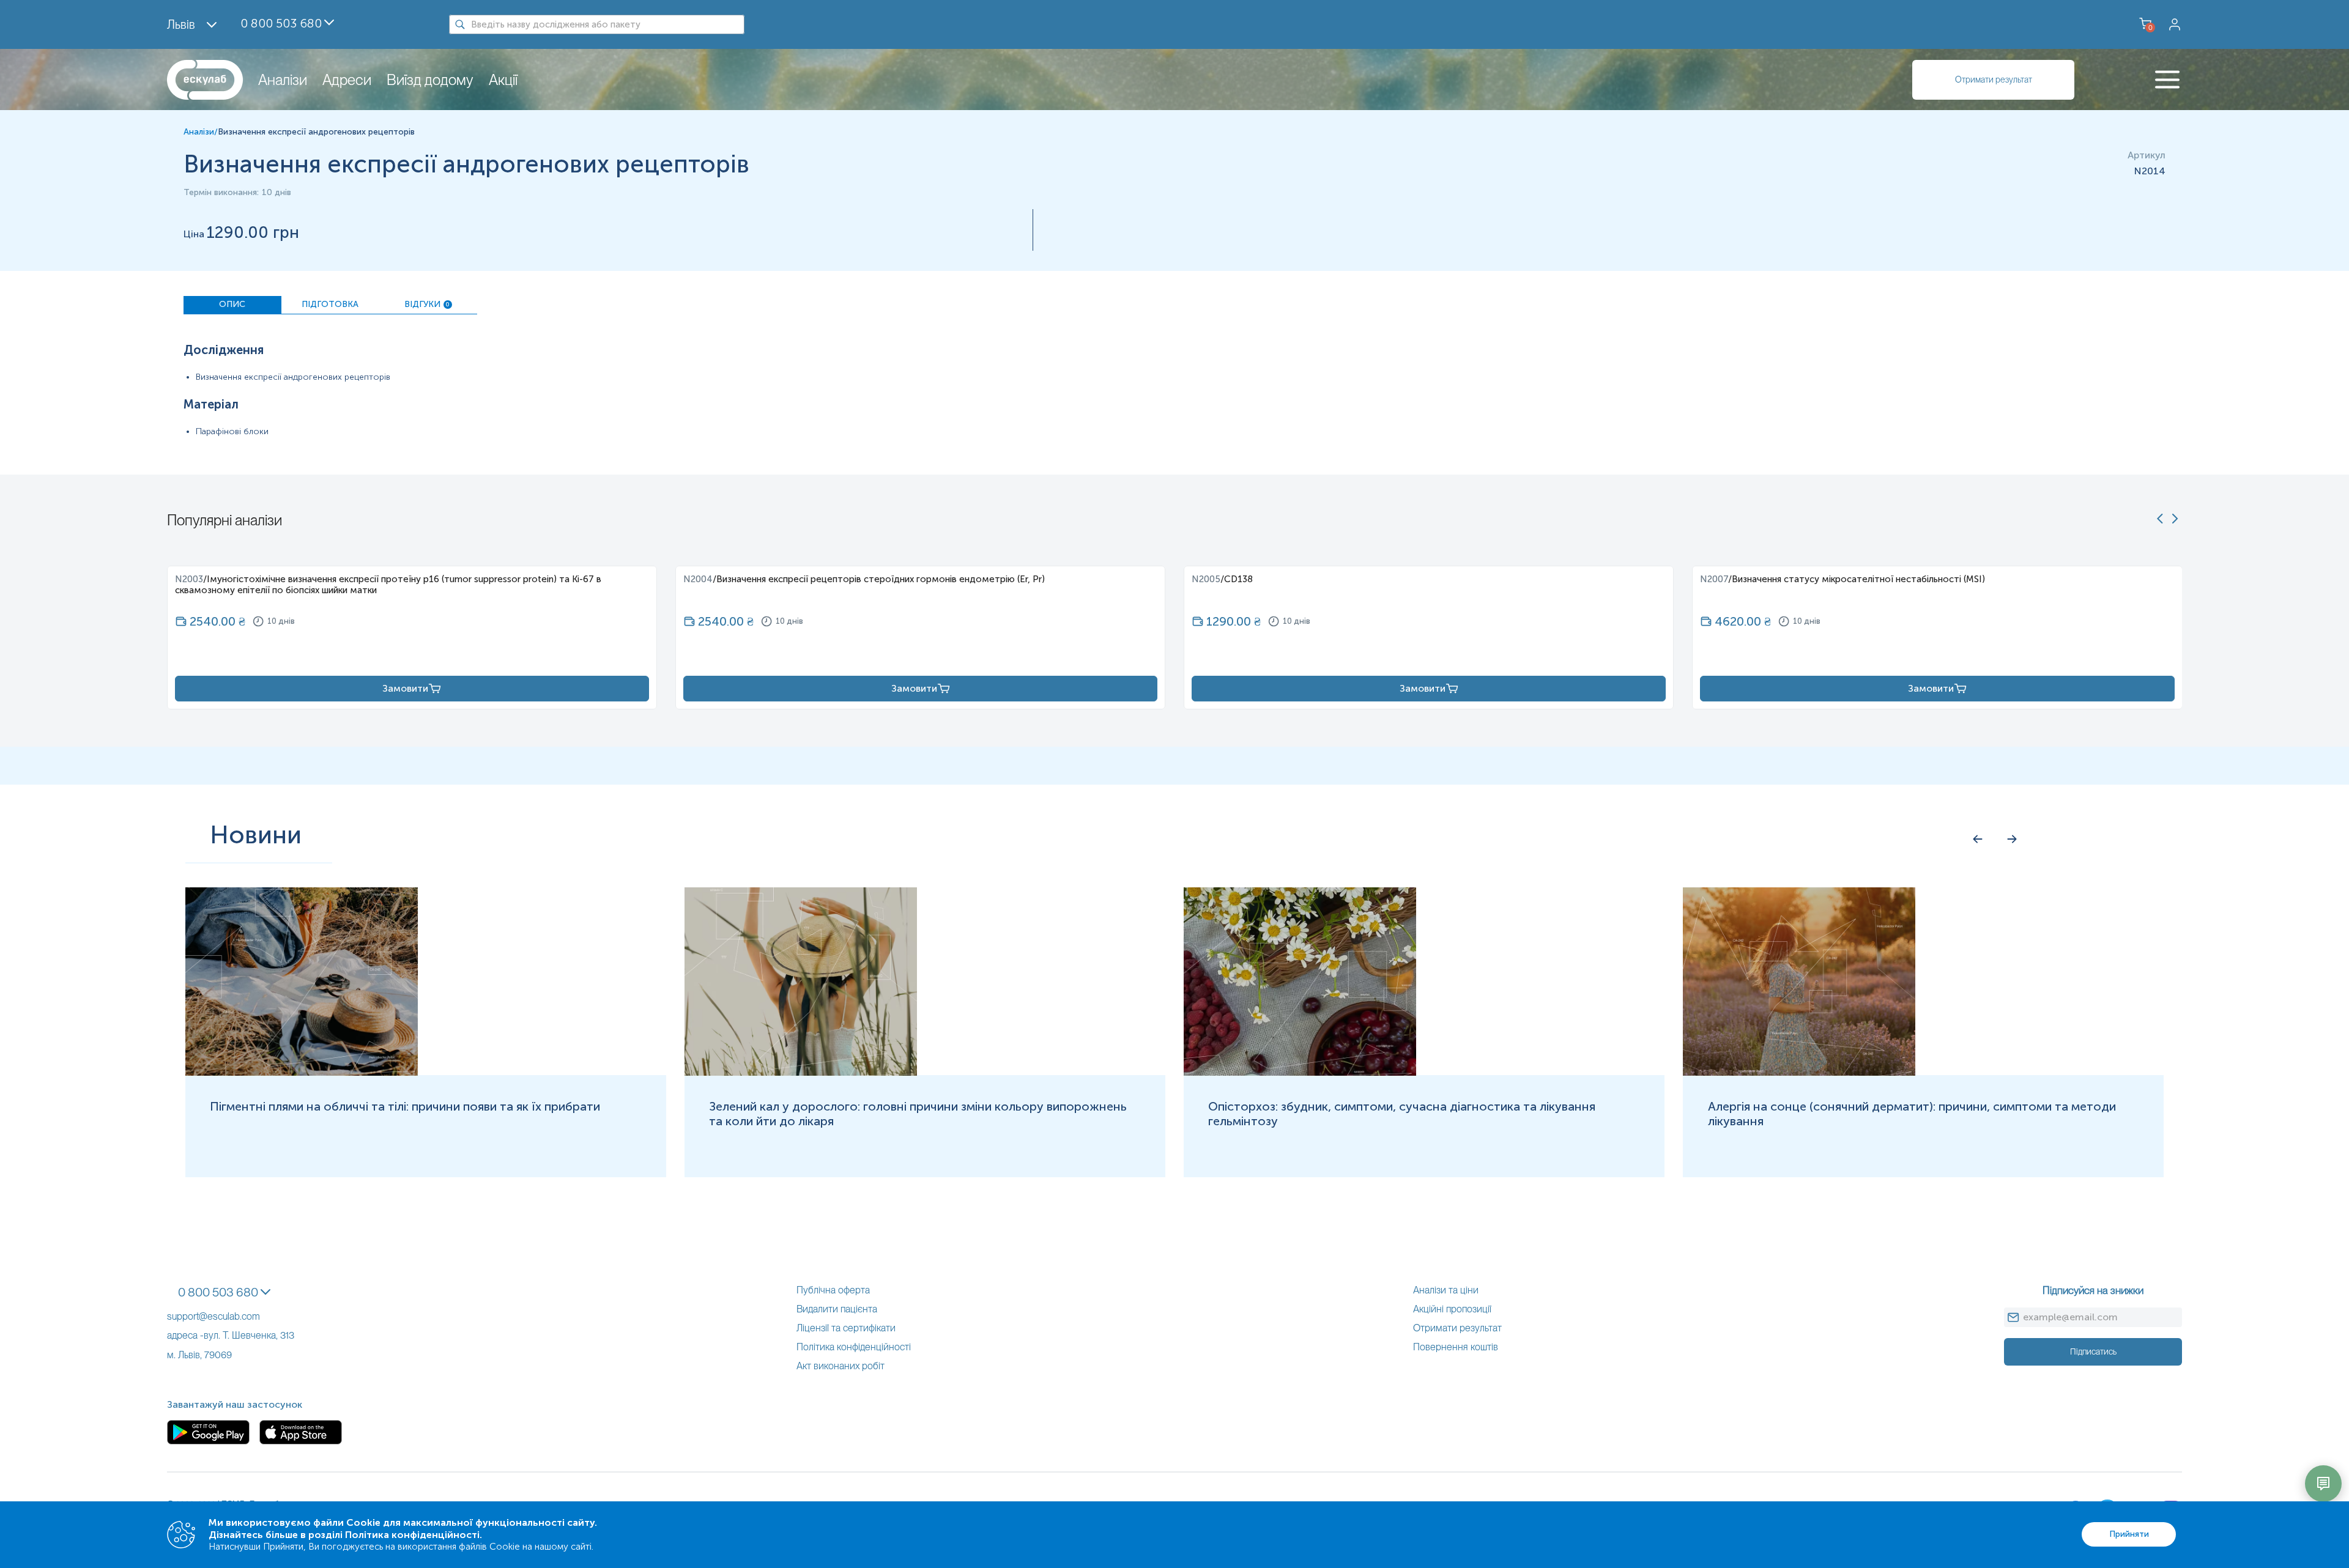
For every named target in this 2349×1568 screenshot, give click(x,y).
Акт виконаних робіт (841, 1366)
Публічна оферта (833, 1290)
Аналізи (283, 80)
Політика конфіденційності (854, 1347)
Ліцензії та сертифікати (846, 1328)
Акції (503, 80)
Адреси (347, 80)
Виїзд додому (430, 80)
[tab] (232, 305)
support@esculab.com (213, 1316)
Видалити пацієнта (837, 1309)
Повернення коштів (1456, 1347)
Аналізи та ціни (1446, 1290)
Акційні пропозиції (1452, 1309)
